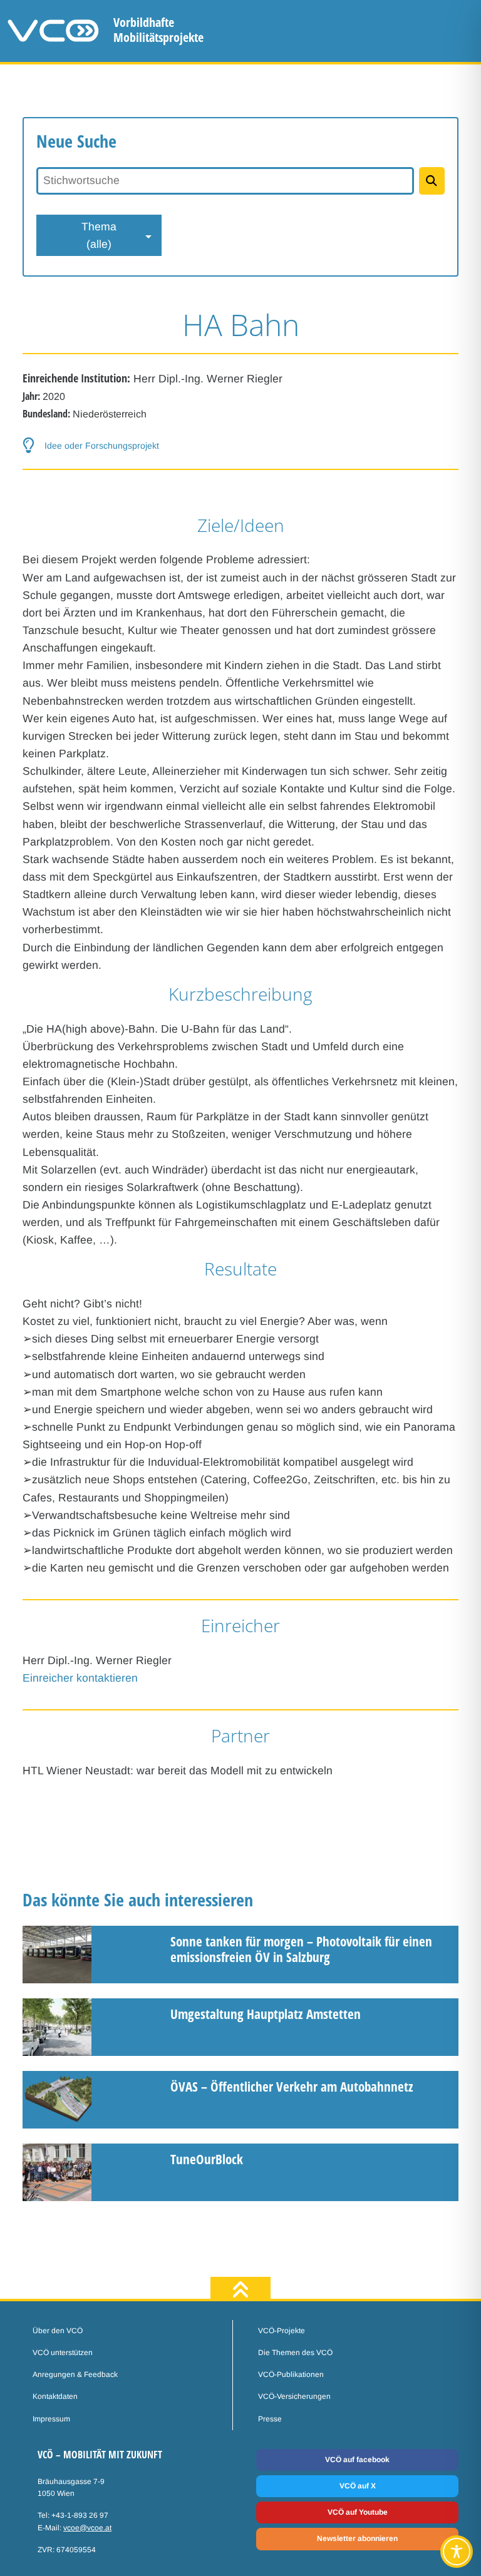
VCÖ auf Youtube (358, 2512)
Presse (270, 2419)
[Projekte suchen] (432, 181)
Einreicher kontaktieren (80, 1678)
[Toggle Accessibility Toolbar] (457, 2552)
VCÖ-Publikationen (291, 2374)
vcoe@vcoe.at (87, 2528)
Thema (99, 235)
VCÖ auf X (358, 2486)
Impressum (51, 2419)
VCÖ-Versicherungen (294, 2396)
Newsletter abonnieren (357, 2538)
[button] (240, 445)
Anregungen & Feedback (75, 2374)
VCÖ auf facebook (357, 2460)
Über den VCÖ (58, 2331)
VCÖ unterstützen (63, 2353)
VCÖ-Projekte (282, 2331)
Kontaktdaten (55, 2396)
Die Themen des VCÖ (295, 2353)
